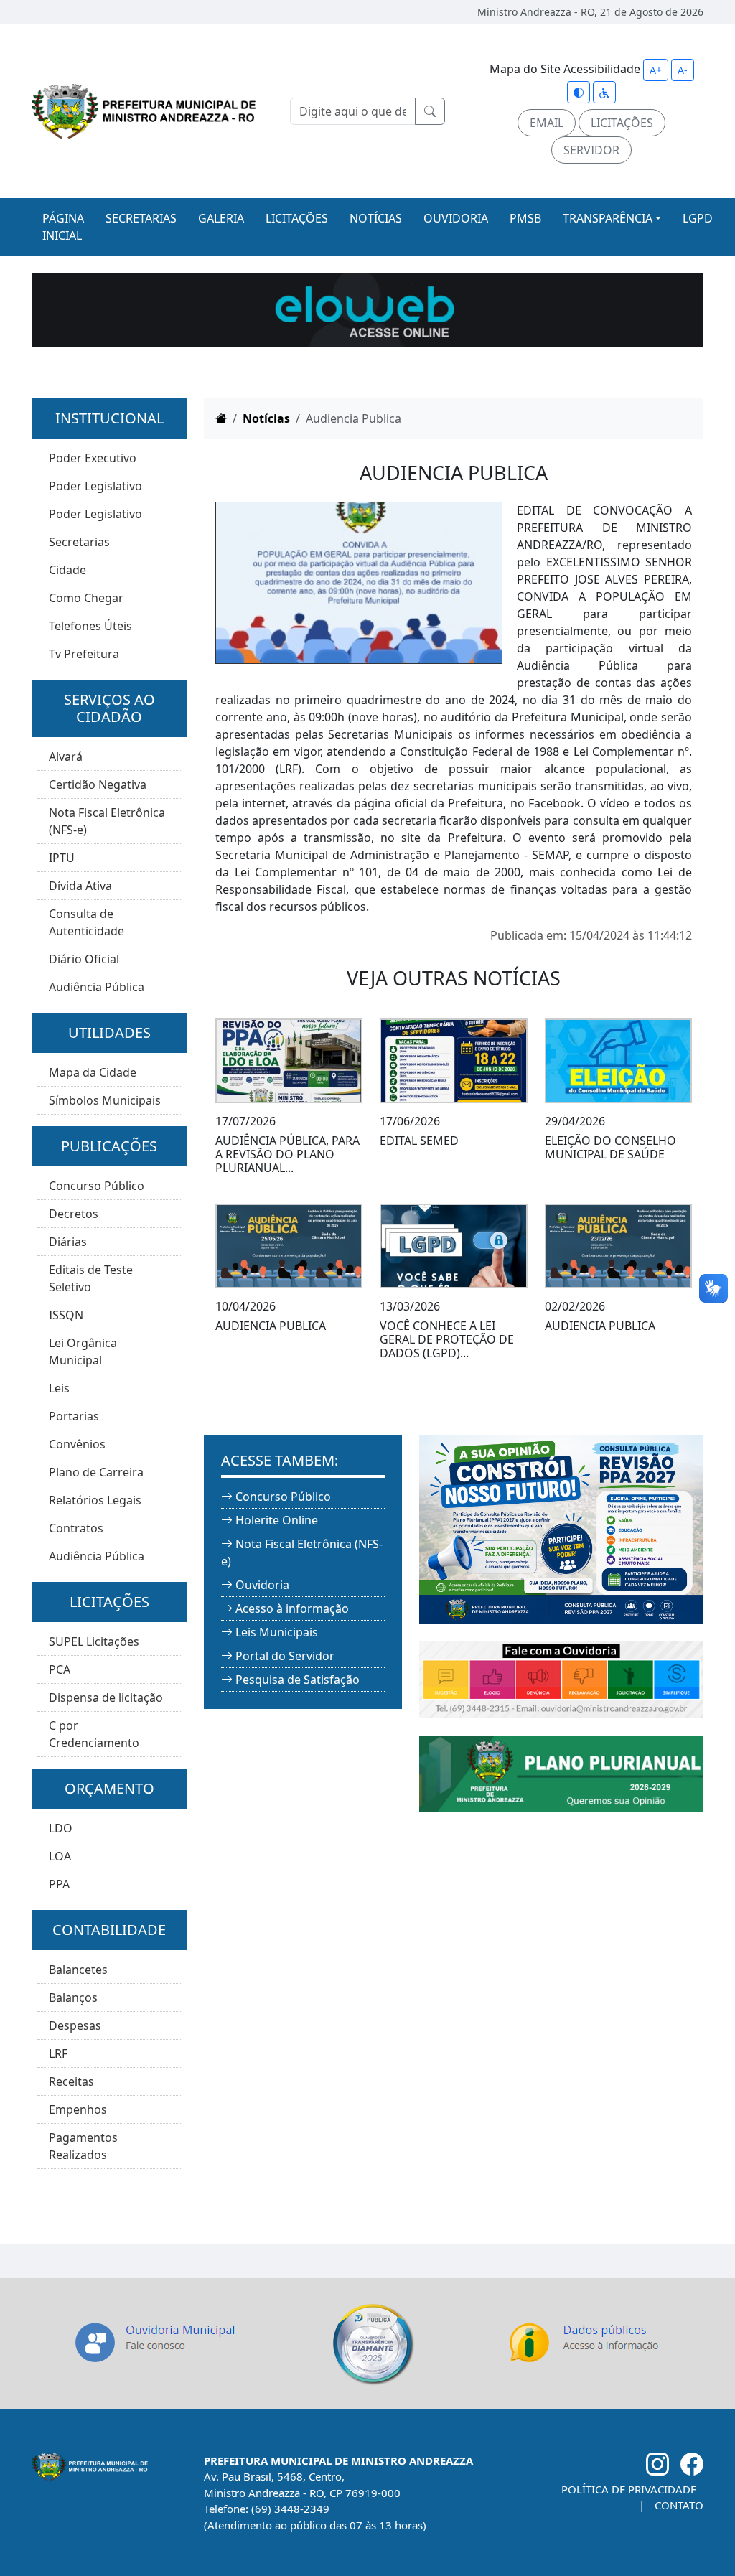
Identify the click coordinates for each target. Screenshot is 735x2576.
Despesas (75, 2025)
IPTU (62, 858)
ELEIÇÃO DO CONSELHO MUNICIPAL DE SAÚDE (610, 1147)
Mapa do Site (525, 69)
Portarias (74, 1416)
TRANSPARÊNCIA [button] (608, 218)
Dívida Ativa (80, 886)
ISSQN (66, 1315)
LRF (58, 2053)
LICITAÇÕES (622, 123)
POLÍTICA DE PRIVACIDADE (629, 2489)
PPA (59, 1884)
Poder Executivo (93, 458)
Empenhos (78, 2109)
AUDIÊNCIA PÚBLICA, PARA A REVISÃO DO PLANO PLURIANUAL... (287, 1154)
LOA (60, 1856)
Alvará (66, 757)
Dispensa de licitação (106, 1697)
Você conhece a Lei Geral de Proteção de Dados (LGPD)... (447, 1339)
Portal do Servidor (285, 1656)
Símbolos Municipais (105, 1100)
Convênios (77, 1444)
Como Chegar (86, 598)
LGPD (698, 218)
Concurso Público (97, 1186)
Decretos (74, 1214)
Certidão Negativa (98, 784)
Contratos (76, 1528)
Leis (59, 1388)
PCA (60, 1669)
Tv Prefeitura (84, 654)
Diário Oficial (84, 959)
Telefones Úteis (90, 626)
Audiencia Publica (271, 1326)
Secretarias (79, 542)
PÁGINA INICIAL (63, 227)
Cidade (67, 570)
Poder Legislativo (95, 486)
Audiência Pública (97, 987)
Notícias (266, 418)
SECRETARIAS (141, 218)
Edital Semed (419, 1141)
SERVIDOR (591, 150)
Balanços (73, 1997)
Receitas (71, 2081)
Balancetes (78, 1970)
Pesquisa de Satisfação (298, 1680)
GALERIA (221, 218)
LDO (61, 1828)
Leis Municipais (277, 1632)
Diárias (68, 1242)
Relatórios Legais (95, 1500)
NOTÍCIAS (376, 218)
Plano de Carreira (96, 1472)
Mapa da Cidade (93, 1072)
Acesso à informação (292, 1608)
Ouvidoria (262, 1585)
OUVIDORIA (456, 218)
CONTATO (679, 2505)
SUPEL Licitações (94, 1641)
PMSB (525, 218)
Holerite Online (277, 1520)
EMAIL (547, 123)
